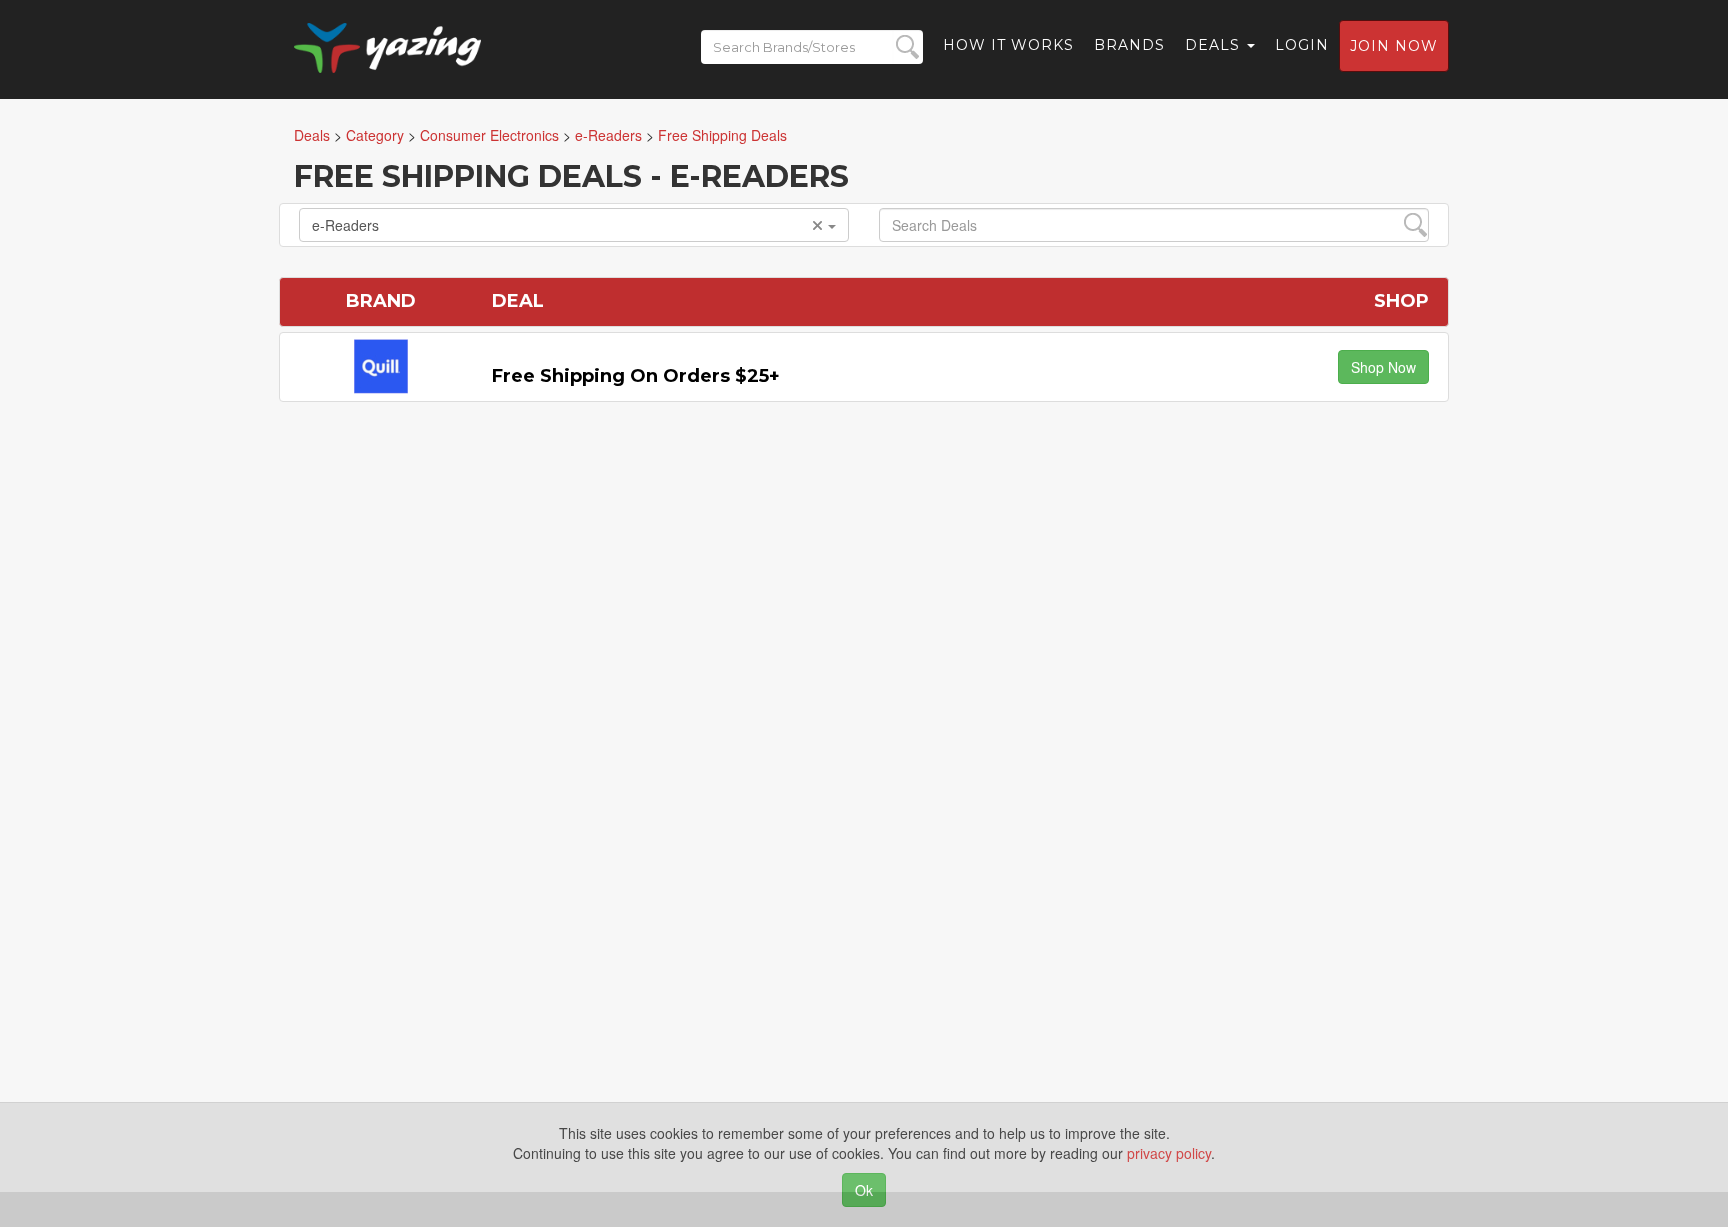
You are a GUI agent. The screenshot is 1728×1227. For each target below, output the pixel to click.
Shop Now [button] (1383, 367)
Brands (1129, 45)
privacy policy (1169, 1153)
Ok (864, 1190)
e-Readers (345, 225)
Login (1302, 45)
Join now (1394, 46)
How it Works (1008, 45)
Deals (1215, 45)
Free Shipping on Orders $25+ (636, 376)
